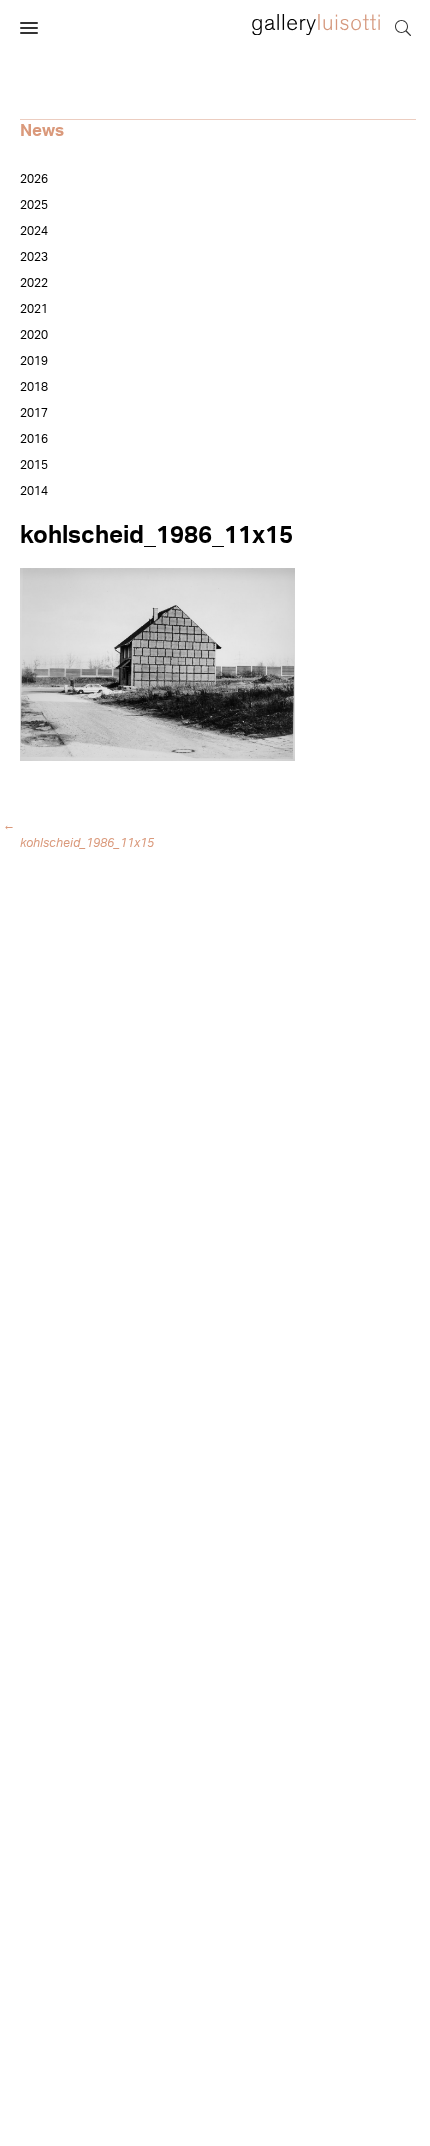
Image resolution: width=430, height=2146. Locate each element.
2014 (34, 491)
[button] (29, 29)
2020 (34, 335)
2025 (34, 205)
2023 (34, 257)
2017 (34, 413)
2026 (34, 179)
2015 (34, 465)
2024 (34, 231)
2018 (34, 387)
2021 (34, 309)
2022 (34, 283)
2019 (34, 361)
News (42, 130)
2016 (34, 439)
